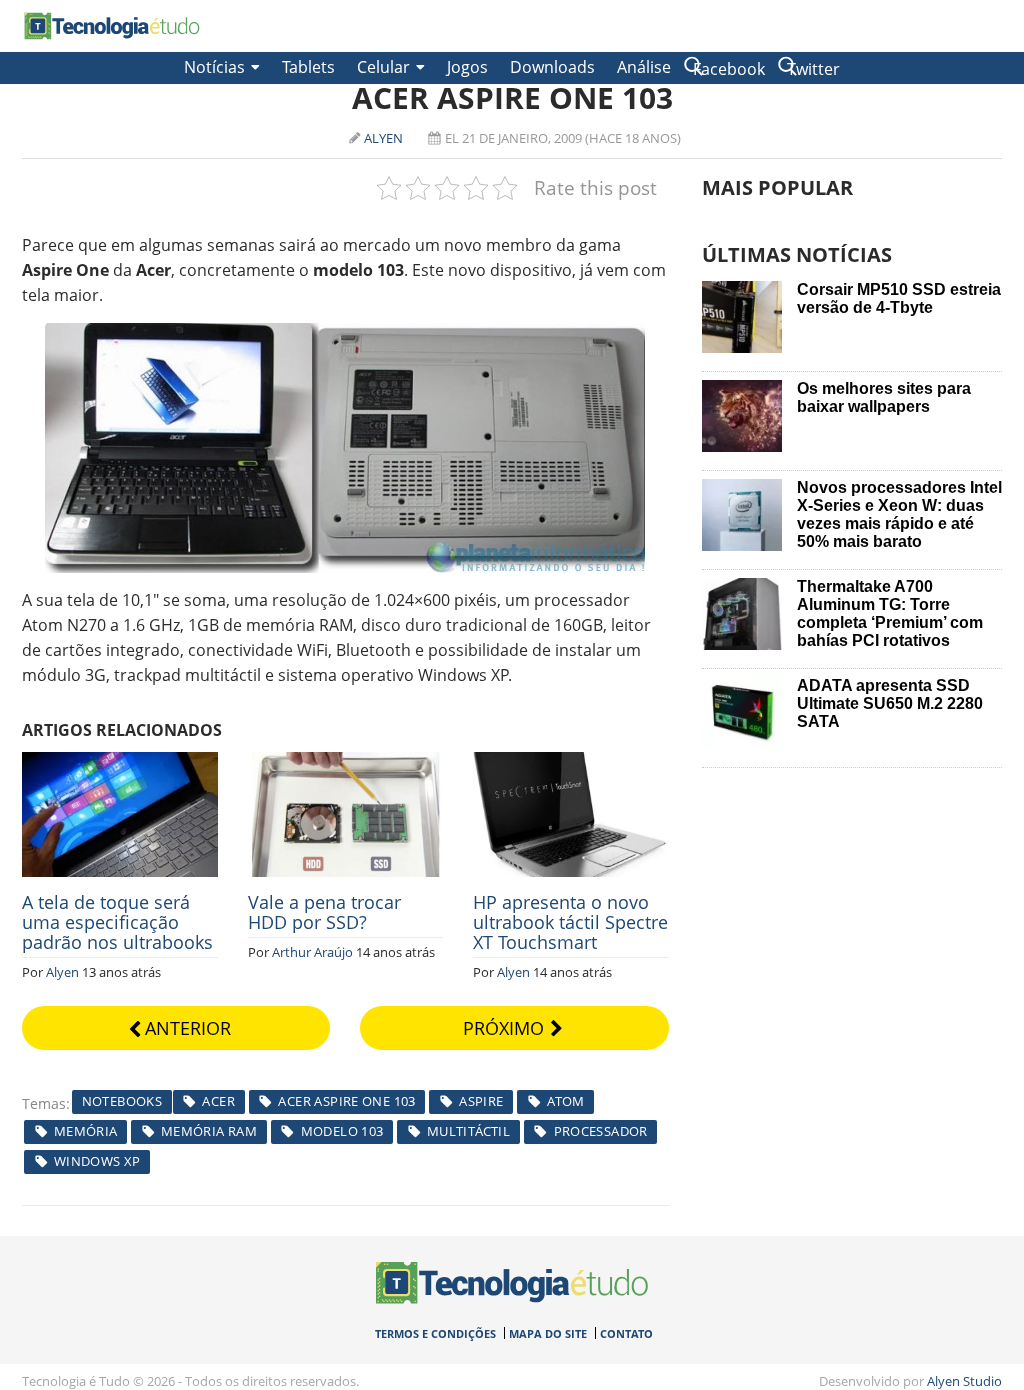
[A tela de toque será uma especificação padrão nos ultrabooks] (120, 763)
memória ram (209, 1131)
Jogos (467, 67)
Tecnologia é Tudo (112, 26)
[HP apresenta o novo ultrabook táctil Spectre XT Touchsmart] (571, 763)
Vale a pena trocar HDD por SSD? (324, 912)
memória (86, 1131)
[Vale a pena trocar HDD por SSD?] (346, 763)
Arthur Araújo (312, 952)
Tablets (308, 67)
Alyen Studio (964, 1381)
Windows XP (97, 1161)
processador (601, 1131)
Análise (644, 67)
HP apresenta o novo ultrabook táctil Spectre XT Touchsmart (570, 922)
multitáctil (468, 1131)
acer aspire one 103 (346, 1101)
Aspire (481, 1101)
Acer (218, 1101)
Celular (383, 67)
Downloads (552, 67)
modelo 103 (342, 1131)
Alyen (383, 138)
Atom (566, 1101)
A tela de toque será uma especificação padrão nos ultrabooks (117, 922)
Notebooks (122, 1101)
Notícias (214, 67)
